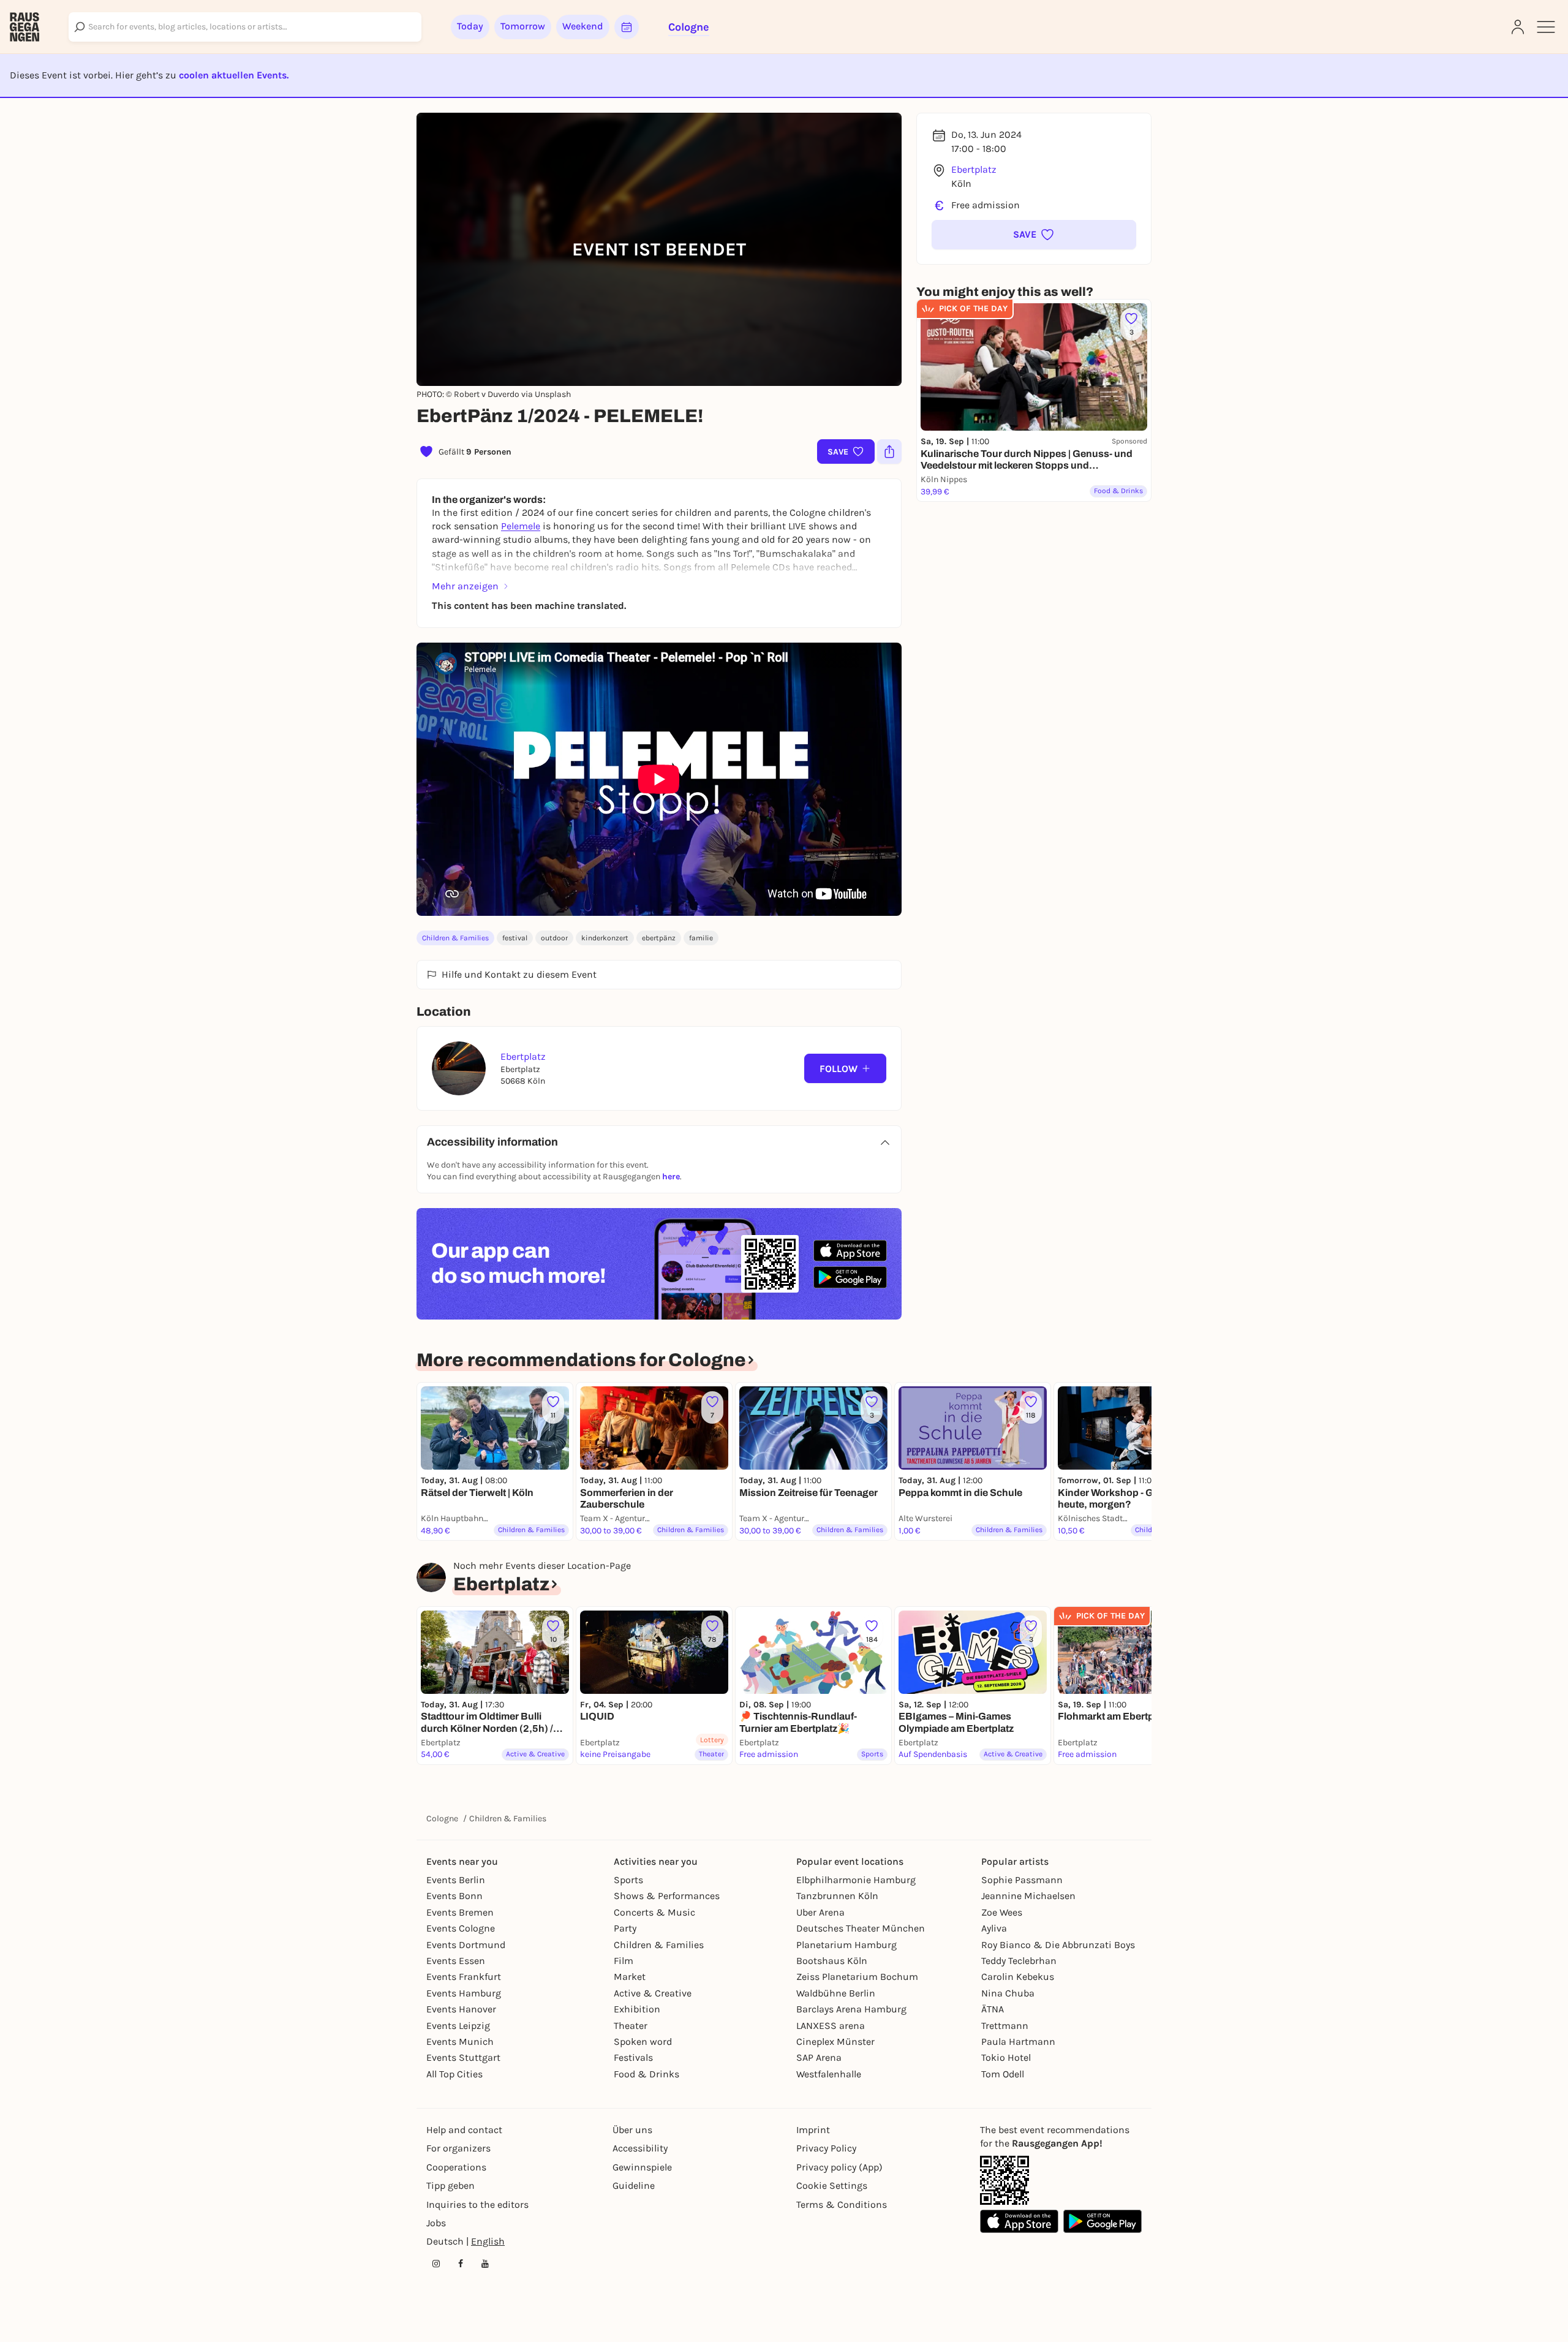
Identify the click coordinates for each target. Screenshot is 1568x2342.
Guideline (634, 2185)
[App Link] (1005, 2180)
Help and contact (464, 2130)
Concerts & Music (654, 1912)
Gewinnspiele (642, 2167)
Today (470, 26)
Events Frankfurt (464, 1977)
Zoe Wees (1002, 1912)
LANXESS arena (831, 2026)
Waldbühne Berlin (836, 1993)
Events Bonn (454, 1896)
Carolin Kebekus (1018, 1977)
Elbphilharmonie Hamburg (856, 1880)
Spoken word (643, 2042)
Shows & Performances (667, 1896)
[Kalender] (627, 27)
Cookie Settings (832, 2185)
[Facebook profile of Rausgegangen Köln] (461, 2264)
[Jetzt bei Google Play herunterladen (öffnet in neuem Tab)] (850, 1277)
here (671, 1177)
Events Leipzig (458, 2026)
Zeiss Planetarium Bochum (857, 1977)
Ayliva (994, 1928)
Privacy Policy (826, 2148)
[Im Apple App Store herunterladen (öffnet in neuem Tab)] (850, 1251)
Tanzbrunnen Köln (837, 1896)
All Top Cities (454, 2074)
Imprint (813, 2130)
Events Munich (460, 2042)
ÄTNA (993, 2009)
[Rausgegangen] (24, 27)
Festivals (633, 2057)
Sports (628, 1880)
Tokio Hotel (1006, 2057)
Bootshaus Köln (832, 1961)
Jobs (436, 2223)
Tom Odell (1003, 2074)
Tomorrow (523, 26)
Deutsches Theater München (861, 1928)
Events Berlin (456, 1880)
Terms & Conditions (842, 2204)
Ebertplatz (974, 169)
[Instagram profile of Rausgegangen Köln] (436, 2264)
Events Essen (456, 1961)
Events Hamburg (464, 1993)
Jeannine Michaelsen (1028, 1896)
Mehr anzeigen (465, 586)
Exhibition (637, 2009)
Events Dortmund (466, 1945)
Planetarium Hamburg (846, 1945)
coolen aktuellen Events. (234, 75)
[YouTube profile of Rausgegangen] (485, 2264)
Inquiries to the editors (477, 2204)
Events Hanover (461, 2009)
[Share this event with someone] (889, 451)
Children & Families (455, 938)
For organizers (458, 2148)
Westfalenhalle (829, 2074)
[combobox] (245, 27)
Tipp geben (450, 2185)
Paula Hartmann (1018, 2042)
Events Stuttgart (463, 2057)
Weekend (583, 26)
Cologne (442, 1819)
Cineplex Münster (835, 2042)
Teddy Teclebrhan (1019, 1961)
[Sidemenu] (1546, 27)
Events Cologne (461, 1928)
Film (624, 1961)
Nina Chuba (1008, 1993)
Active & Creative (653, 1993)
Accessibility (640, 2148)
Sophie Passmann (1022, 1880)
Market (630, 1977)
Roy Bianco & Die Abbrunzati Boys (1058, 1945)
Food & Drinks (646, 2074)
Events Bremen (460, 1912)
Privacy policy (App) (839, 2167)
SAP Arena (819, 2057)
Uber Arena (820, 1912)
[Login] (1518, 27)
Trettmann (1005, 2026)
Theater (631, 2026)
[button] (1034, 235)
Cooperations (456, 2167)
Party (625, 1928)
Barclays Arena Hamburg (851, 2009)
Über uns (632, 2130)
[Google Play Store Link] (1102, 2221)
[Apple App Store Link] (1019, 2221)
